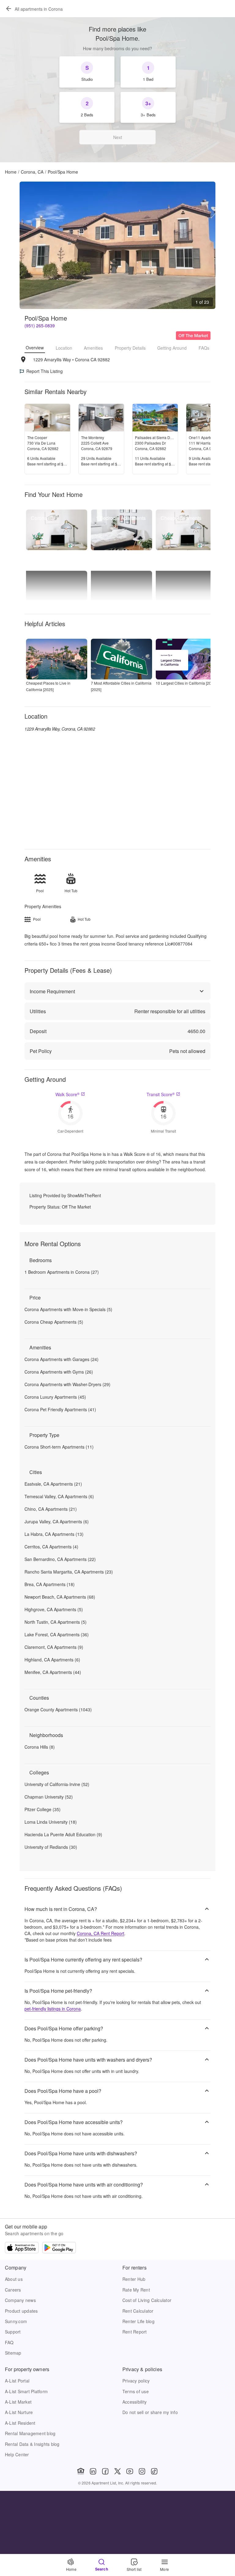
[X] (117, 2471)
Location (64, 348)
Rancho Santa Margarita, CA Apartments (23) (69, 1572)
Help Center (17, 2454)
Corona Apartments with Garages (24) (62, 1359)
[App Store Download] (22, 2248)
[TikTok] (154, 2471)
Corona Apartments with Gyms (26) (59, 1372)
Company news (20, 2300)
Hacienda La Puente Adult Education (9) (63, 1834)
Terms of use (136, 2391)
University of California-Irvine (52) (57, 1784)
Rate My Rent (136, 2290)
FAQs (204, 348)
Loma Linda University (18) (51, 1822)
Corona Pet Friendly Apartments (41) (60, 1409)
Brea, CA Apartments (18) (50, 1584)
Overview (35, 348)
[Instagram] (142, 2471)
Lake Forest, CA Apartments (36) (57, 1634)
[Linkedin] (93, 2471)
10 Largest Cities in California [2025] (186, 683)
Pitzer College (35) (43, 1809)
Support (13, 2332)
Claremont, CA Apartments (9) (54, 1647)
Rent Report (135, 2332)
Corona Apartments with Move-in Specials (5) (68, 1309)
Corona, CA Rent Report (101, 1933)
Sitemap (13, 2353)
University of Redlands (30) (51, 1847)
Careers (13, 2290)
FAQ (9, 2342)
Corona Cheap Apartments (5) (54, 1322)
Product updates (21, 2311)
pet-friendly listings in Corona (53, 2009)
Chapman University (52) (49, 1797)
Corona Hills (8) (40, 1747)
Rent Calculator (138, 2311)
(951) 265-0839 (40, 325)
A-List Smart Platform (26, 2391)
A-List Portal (17, 2381)
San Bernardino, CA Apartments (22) (60, 1559)
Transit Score (161, 1094)
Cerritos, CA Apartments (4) (51, 1547)
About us (14, 2279)
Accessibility (134, 2402)
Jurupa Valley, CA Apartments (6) (57, 1521)
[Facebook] (105, 2471)
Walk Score (67, 1094)
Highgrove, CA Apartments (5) (54, 1609)
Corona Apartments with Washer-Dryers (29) (67, 1384)
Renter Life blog (138, 2321)
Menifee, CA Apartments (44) (53, 1672)
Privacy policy (136, 2381)
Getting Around (172, 348)
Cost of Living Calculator (147, 2300)
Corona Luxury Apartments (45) (55, 1397)
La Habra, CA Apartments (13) (54, 1534)
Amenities (93, 348)
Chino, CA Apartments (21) (51, 1509)
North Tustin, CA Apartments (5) (56, 1622)
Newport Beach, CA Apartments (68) (60, 1597)
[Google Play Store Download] (59, 2248)
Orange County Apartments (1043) (58, 1709)
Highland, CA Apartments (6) (52, 1660)
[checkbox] (87, 72)
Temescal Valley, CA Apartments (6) (59, 1496)
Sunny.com (16, 2321)
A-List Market (18, 2402)
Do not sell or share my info (150, 2412)
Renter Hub (134, 2279)
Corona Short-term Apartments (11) (59, 1447)
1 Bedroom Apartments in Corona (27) (62, 1272)
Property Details (130, 348)
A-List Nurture (19, 2412)
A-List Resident (20, 2423)
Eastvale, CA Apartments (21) (53, 1484)
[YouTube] (130, 2471)
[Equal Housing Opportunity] (81, 2471)
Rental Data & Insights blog (32, 2444)
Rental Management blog (30, 2433)
